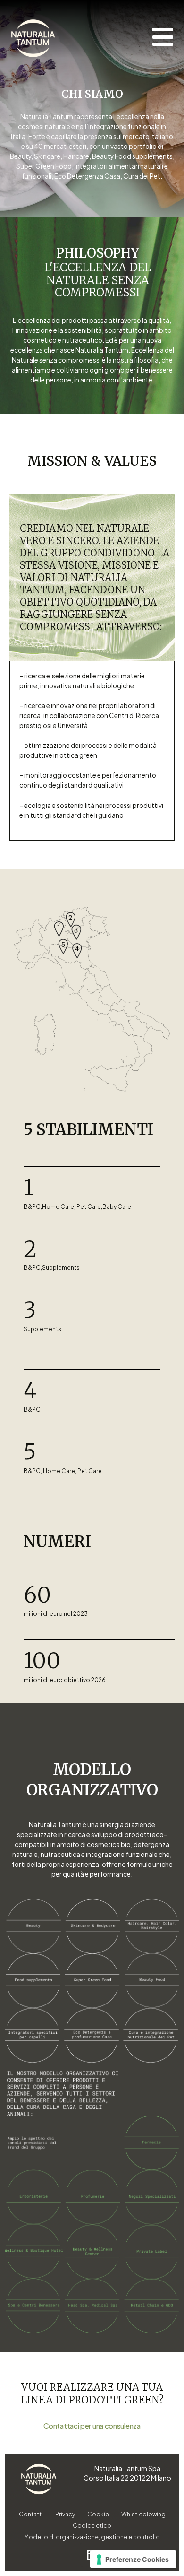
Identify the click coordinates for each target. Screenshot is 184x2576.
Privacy (65, 2514)
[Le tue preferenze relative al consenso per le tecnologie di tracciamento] (133, 2559)
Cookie (98, 2514)
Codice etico (92, 2526)
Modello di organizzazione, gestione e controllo (92, 2537)
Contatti (31, 2514)
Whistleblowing (143, 2514)
